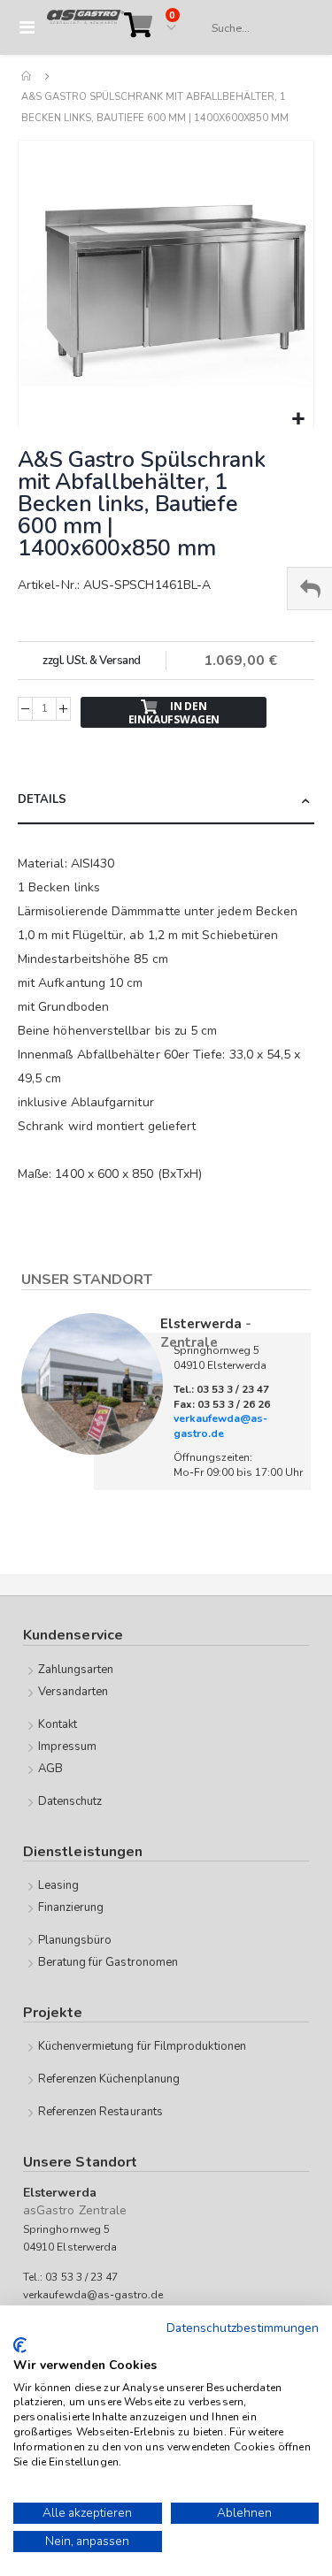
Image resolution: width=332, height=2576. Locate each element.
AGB (50, 1769)
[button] (298, 420)
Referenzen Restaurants (100, 2112)
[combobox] (254, 28)
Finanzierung (71, 1907)
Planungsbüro (75, 1940)
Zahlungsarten (76, 1670)
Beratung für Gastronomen (108, 1962)
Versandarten (73, 1692)
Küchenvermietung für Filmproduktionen (142, 2046)
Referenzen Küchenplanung (109, 2079)
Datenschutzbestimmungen (243, 2328)
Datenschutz (70, 1801)
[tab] (166, 801)
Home (27, 76)
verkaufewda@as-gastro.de (220, 1426)
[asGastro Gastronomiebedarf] (85, 27)
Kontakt (58, 1724)
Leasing (58, 1885)
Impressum (68, 1747)
